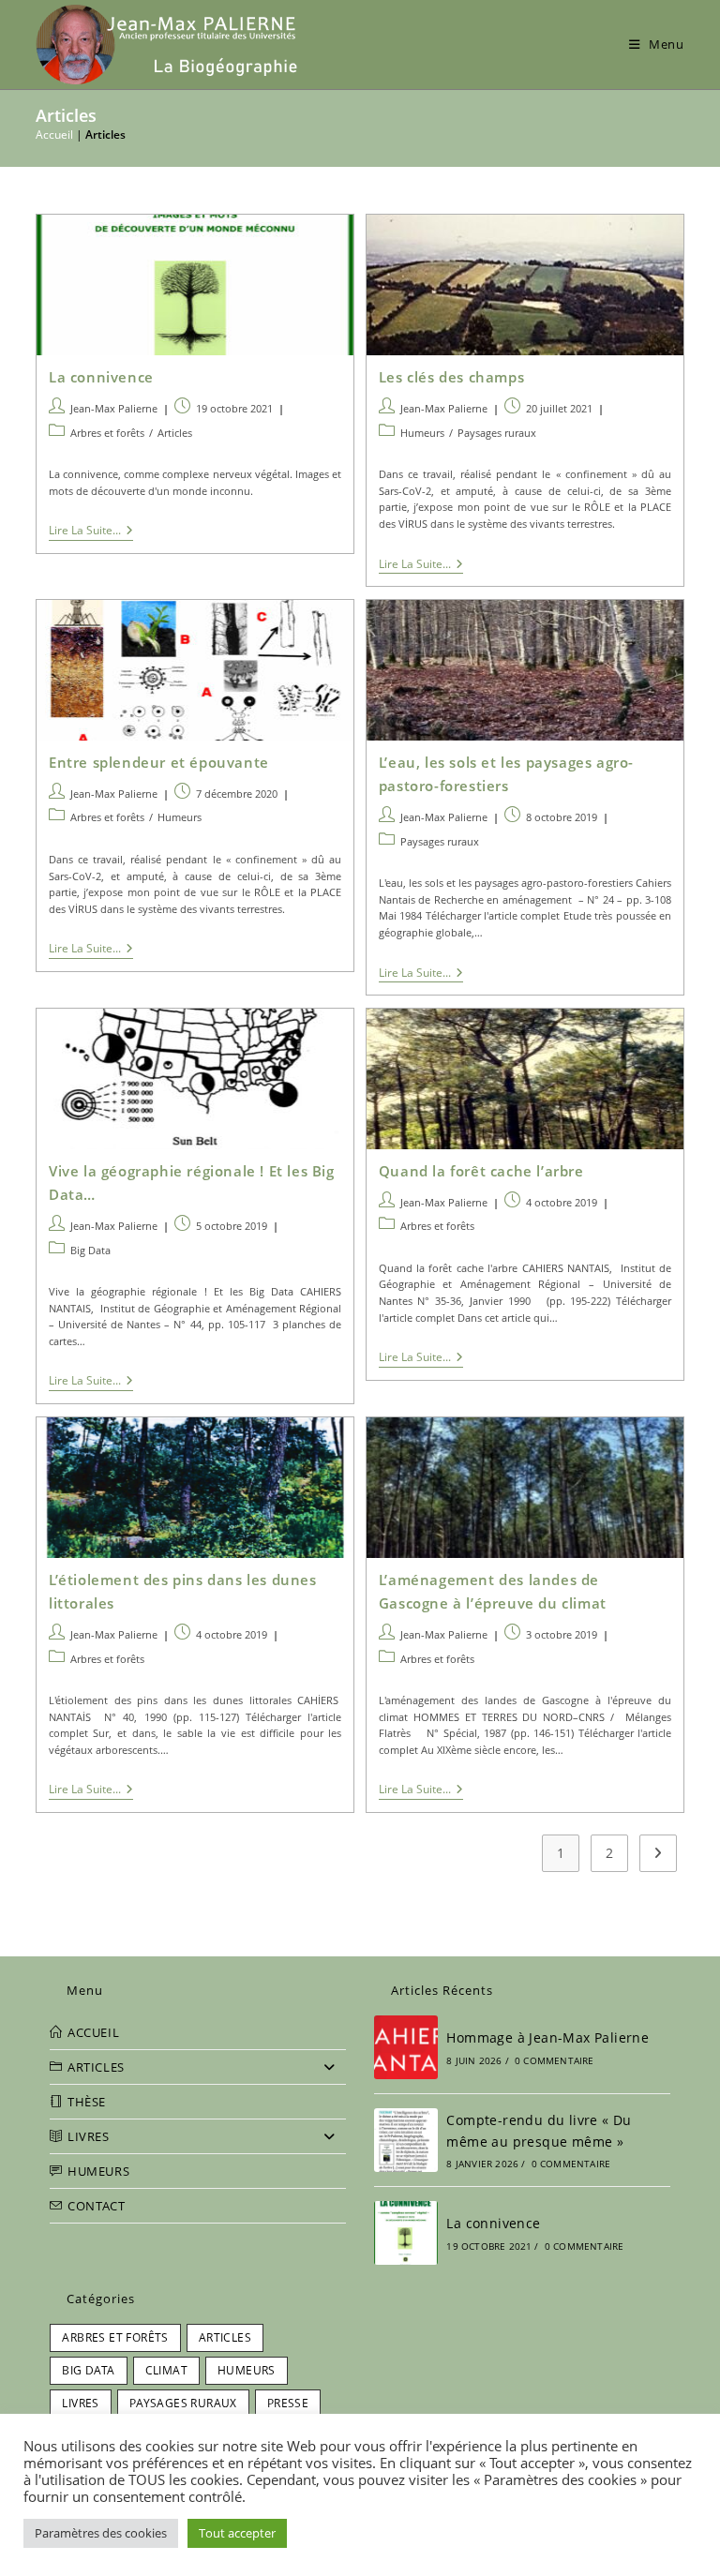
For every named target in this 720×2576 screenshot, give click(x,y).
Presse (288, 2403)
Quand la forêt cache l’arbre (481, 1171)
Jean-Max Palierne (114, 408)
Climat (166, 2370)
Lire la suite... (91, 532)
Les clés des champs (451, 377)
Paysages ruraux (497, 433)
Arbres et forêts (107, 433)
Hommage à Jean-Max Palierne (547, 2037)
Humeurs (422, 433)
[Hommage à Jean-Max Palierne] (406, 2047)
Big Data (90, 1250)
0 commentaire (555, 2060)
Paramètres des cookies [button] (101, 2533)
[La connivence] (406, 2233)
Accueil (54, 135)
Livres (80, 2403)
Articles (175, 433)
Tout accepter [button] (237, 2533)
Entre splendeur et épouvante (159, 762)
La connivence (101, 377)
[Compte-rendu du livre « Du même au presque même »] (406, 2140)
